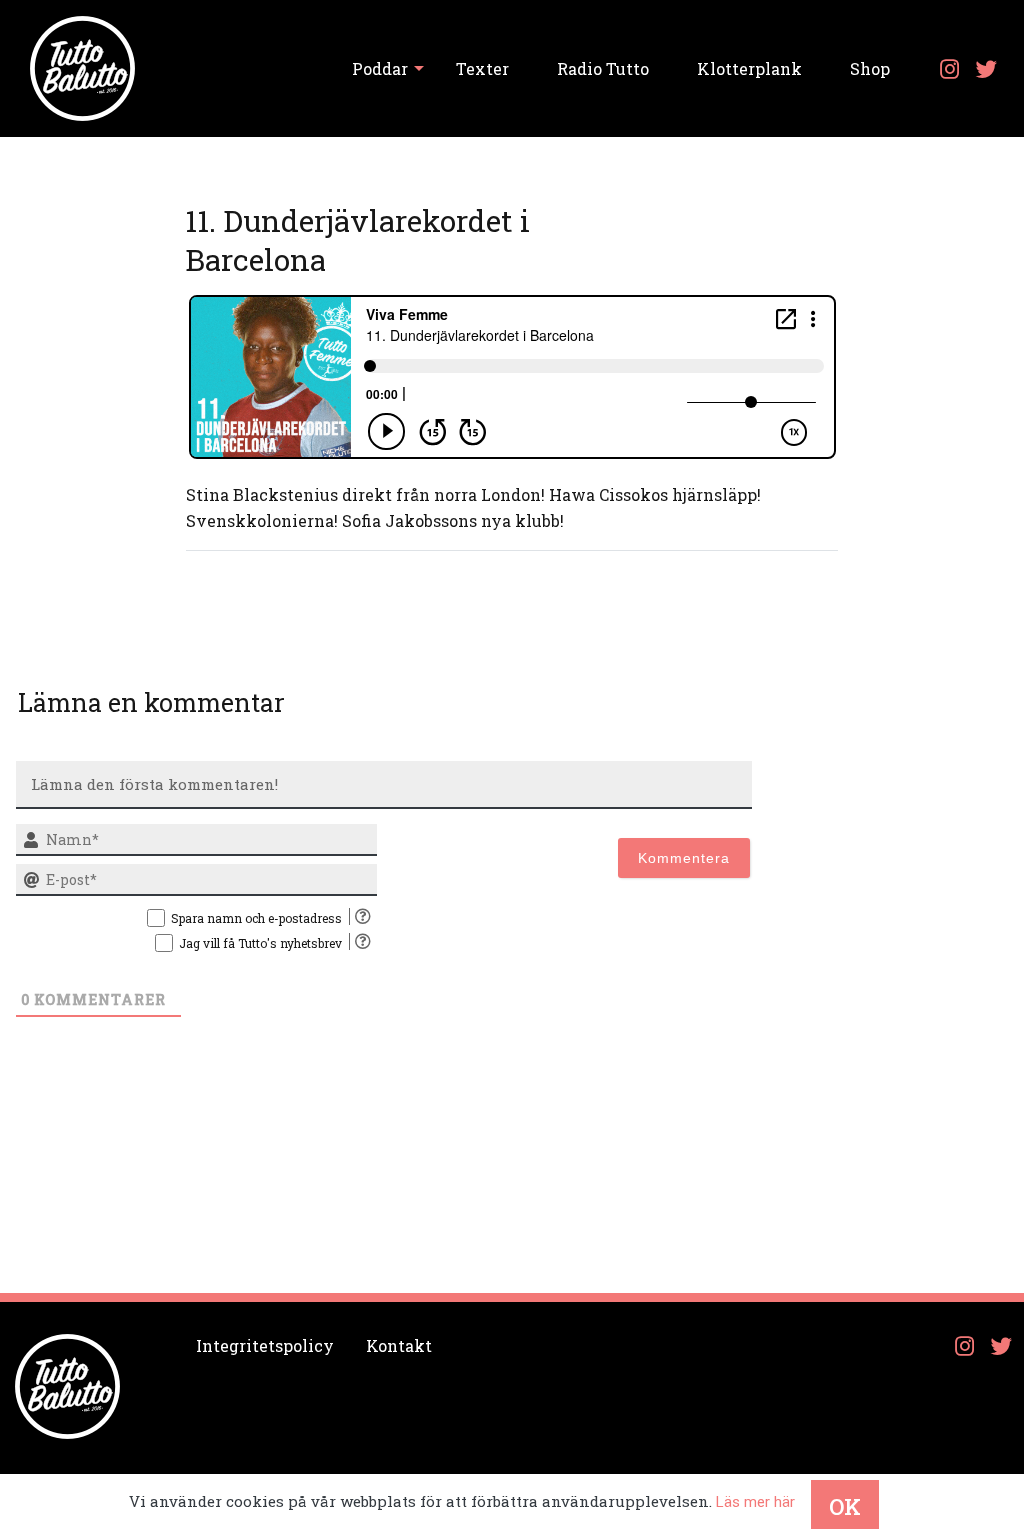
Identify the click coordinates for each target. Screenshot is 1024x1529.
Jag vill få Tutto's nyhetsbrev (260, 943)
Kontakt (399, 1345)
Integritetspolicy (265, 1345)
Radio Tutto (603, 68)
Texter (482, 68)
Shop (870, 68)
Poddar (380, 68)
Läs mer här (755, 1502)
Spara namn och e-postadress (256, 918)
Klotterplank (749, 68)
